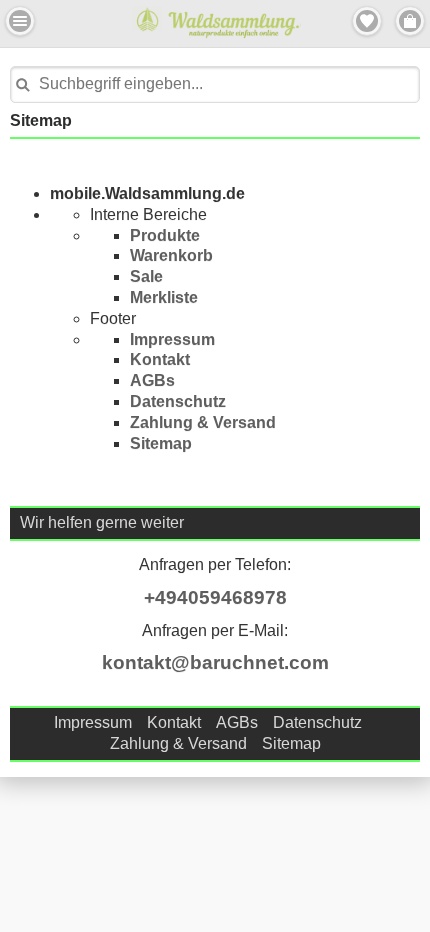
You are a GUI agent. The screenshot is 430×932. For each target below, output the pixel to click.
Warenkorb (171, 255)
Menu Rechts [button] (410, 21)
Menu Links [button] (20, 21)
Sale (146, 276)
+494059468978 (215, 597)
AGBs (152, 380)
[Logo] (229, 35)
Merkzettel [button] (367, 21)
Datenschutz (178, 401)
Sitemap (161, 443)
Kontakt (160, 359)
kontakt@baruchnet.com (215, 662)
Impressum (172, 339)
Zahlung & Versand (203, 422)
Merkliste (164, 297)
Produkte (165, 235)
